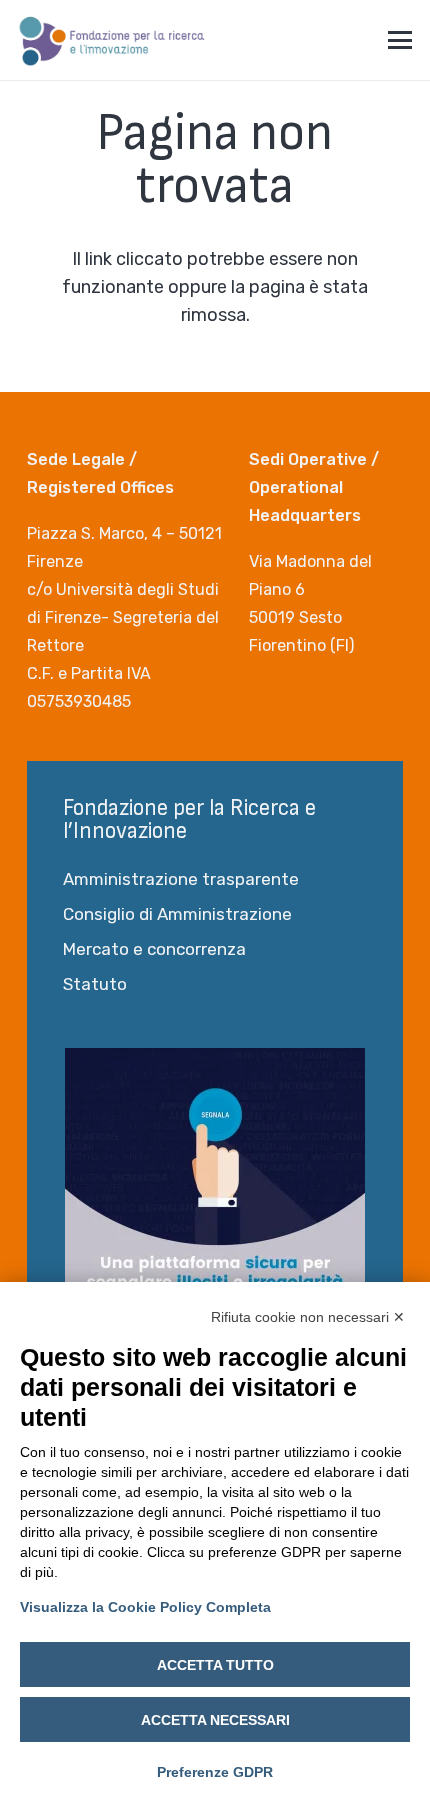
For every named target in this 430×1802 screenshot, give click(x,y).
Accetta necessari (215, 1720)
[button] (400, 40)
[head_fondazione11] (112, 40)
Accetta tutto (215, 1665)
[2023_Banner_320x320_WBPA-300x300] (215, 1198)
